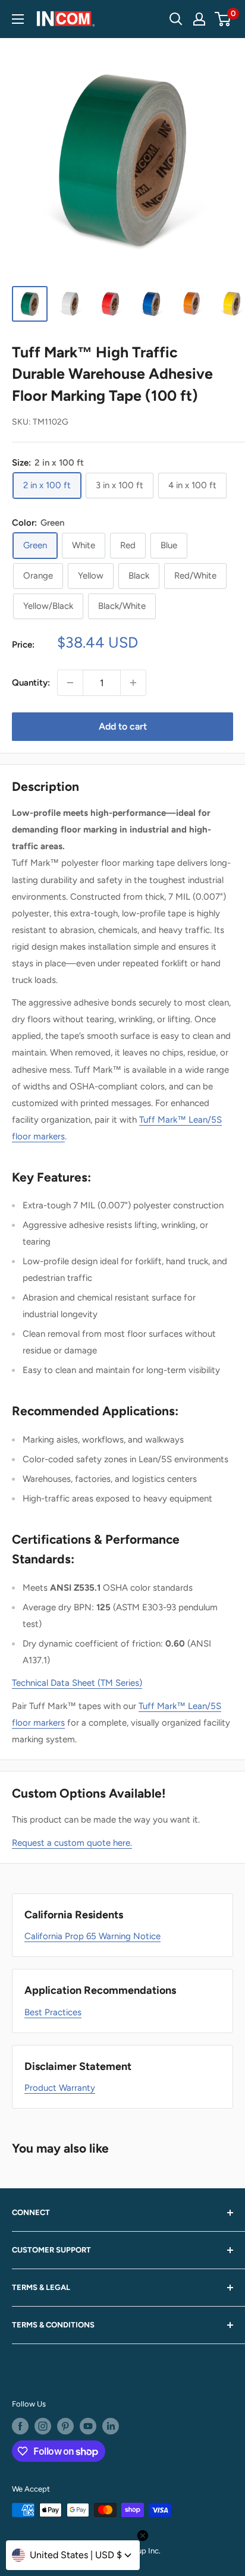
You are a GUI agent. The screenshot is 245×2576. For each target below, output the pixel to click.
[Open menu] (18, 19)
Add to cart (123, 726)
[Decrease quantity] (70, 683)
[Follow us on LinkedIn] (111, 2426)
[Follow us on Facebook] (20, 2426)
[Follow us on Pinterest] (65, 2426)
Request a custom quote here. (72, 1843)
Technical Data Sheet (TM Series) (77, 1683)
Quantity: (31, 683)
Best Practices (53, 2012)
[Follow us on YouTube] (88, 2426)
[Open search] (176, 19)
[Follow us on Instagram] (43, 2426)
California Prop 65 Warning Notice (92, 1936)
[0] (223, 19)
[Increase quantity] (133, 683)
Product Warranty (60, 2088)
